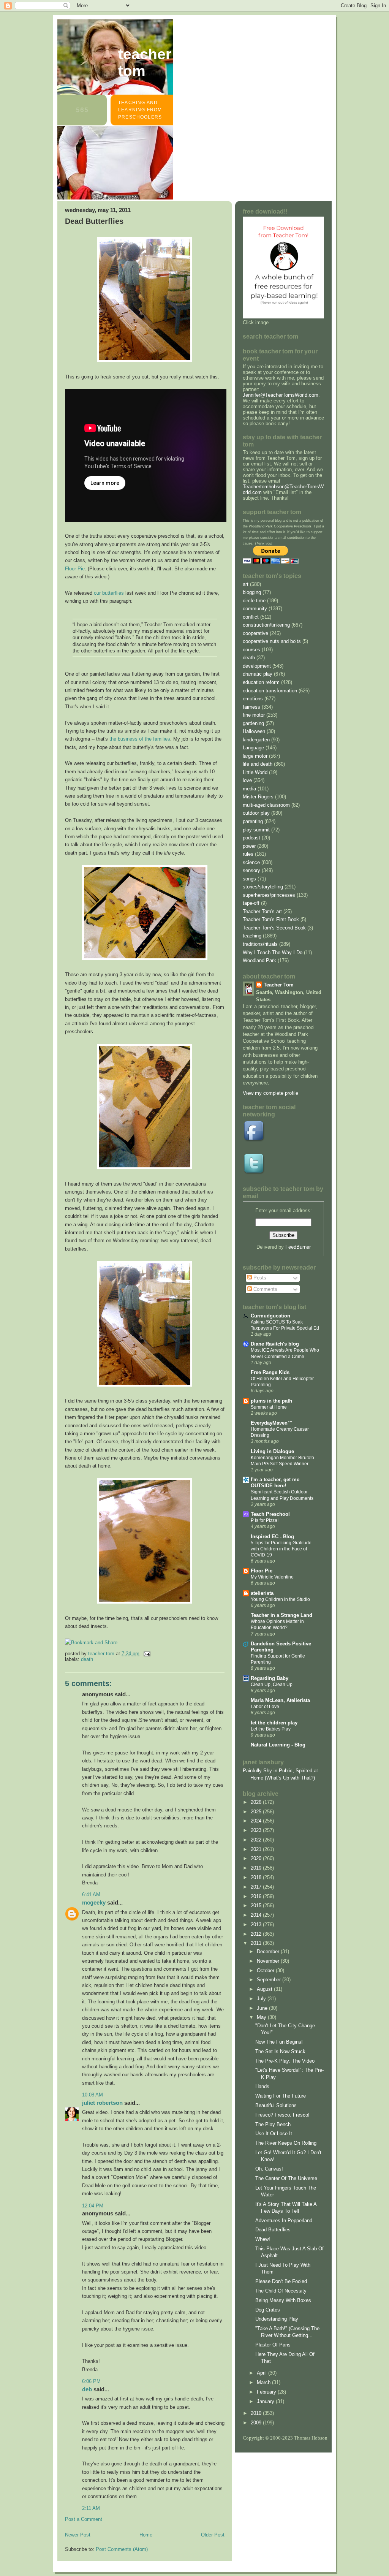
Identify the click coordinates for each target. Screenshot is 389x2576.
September (270, 1980)
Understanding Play (277, 2319)
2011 (257, 1943)
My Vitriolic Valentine (272, 1577)
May (262, 2017)
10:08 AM (93, 2095)
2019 (257, 1868)
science (251, 862)
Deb (87, 2389)
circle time (254, 601)
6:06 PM (91, 2381)
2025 (257, 1812)
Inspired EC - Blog (272, 1537)
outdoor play (256, 813)
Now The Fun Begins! (279, 2042)
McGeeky (94, 1902)
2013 (257, 1924)
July (262, 1999)
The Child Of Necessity (281, 2291)
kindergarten (256, 740)
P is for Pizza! (265, 1520)
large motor (255, 756)
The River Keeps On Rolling (286, 2143)
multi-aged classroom (266, 805)
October (266, 1970)
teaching (252, 936)
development (257, 666)
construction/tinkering (266, 625)
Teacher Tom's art (262, 911)
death (87, 1659)
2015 (257, 1905)
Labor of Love (265, 1707)
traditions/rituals (260, 944)
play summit (256, 830)
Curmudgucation (270, 1316)
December (269, 1951)
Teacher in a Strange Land (281, 1615)
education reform (261, 682)
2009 (257, 2423)
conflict (251, 617)
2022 (257, 1840)
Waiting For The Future (281, 2096)
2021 (257, 1849)
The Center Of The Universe (286, 2178)
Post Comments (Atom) (122, 2549)
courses (251, 650)
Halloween (254, 731)
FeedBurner (298, 1247)
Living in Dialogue (272, 1451)
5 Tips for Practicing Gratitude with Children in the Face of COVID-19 (281, 1549)
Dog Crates (268, 2310)
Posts (259, 1278)
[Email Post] (146, 1654)
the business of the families (140, 739)
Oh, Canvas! (269, 2169)
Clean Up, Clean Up (272, 1685)
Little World (255, 772)
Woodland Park (259, 960)
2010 (257, 2413)
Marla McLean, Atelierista (280, 1700)
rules (248, 854)
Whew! (263, 2239)
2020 (257, 1858)
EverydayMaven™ (272, 1423)
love (247, 780)
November (269, 1961)
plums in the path (271, 1401)
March (264, 2382)
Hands (262, 2086)
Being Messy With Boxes (283, 2300)
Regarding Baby (270, 1678)
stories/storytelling (263, 887)
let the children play (274, 1723)
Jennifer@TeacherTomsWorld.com (281, 395)
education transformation (270, 691)
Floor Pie (75, 569)
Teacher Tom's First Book (271, 919)
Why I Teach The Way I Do (273, 952)
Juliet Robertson (102, 2103)
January (266, 2401)
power (249, 846)
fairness (251, 707)
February (267, 2392)
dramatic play (258, 674)
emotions (253, 699)
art (246, 584)
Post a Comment (84, 2519)
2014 (257, 1915)
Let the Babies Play (271, 1729)
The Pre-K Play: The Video (285, 2061)
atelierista (262, 1593)
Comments (265, 1289)
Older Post (213, 2535)
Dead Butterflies (273, 2230)
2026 (257, 1802)
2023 (257, 1830)
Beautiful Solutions (276, 2105)
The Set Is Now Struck (280, 2051)
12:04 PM (93, 2206)
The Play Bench (273, 2124)
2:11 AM (91, 2508)
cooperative (255, 633)
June (263, 2008)
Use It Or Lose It (274, 2133)
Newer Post (78, 2535)
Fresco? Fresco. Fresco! (282, 2115)
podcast (251, 838)
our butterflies (109, 593)
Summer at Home (269, 1407)
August (265, 1989)
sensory (251, 870)
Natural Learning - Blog (278, 1745)
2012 (257, 1934)
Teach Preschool (270, 1514)
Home (146, 2535)
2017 (257, 1887)
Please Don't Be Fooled (281, 2281)
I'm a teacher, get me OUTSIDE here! (275, 1483)
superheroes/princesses (269, 895)
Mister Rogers (258, 797)
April (262, 2373)
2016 (257, 1896)
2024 (257, 1821)
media (249, 789)
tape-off (251, 903)
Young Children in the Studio (280, 1599)
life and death (258, 764)
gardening (253, 723)
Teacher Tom (145, 63)
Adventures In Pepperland (284, 2221)
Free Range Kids (270, 1372)
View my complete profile (270, 1093)
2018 (257, 1877)
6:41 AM (91, 1894)
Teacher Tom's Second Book (274, 928)
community (255, 609)
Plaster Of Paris (273, 2345)
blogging (252, 592)
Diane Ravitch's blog (275, 1344)
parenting (253, 821)
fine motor (254, 715)
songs (249, 879)
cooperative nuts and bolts (272, 641)
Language (253, 748)
